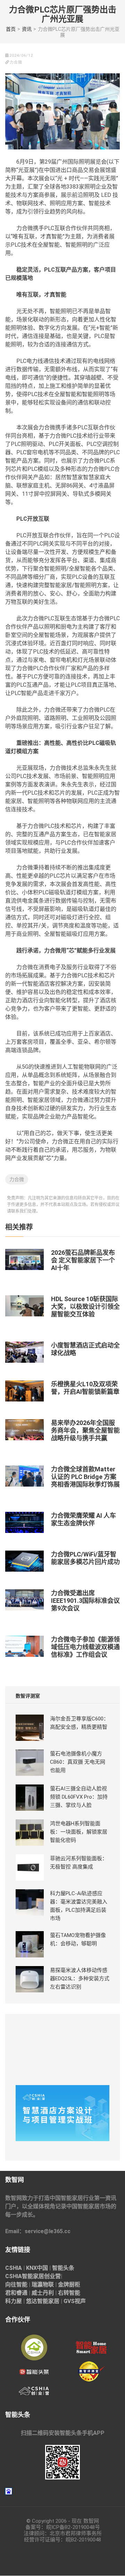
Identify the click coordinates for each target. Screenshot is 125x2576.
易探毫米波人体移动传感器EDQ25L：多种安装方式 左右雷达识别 (80, 1979)
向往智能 (16, 2285)
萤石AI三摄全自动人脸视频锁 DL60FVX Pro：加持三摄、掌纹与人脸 (79, 1797)
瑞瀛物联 (43, 2285)
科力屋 (14, 2301)
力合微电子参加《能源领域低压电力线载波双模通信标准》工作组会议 (85, 1647)
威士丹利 (43, 2293)
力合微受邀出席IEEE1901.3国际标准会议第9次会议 (85, 1601)
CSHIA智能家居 (25, 2276)
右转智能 (69, 2293)
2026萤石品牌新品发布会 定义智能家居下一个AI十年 (83, 1260)
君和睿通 (16, 2293)
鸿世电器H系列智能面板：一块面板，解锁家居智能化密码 (79, 1832)
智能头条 (63, 2268)
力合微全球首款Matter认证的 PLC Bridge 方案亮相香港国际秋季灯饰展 (85, 1477)
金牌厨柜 (69, 2285)
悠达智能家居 (43, 2301)
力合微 (17, 1179)
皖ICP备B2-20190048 (70, 2527)
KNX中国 (37, 2268)
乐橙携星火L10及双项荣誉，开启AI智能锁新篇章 (85, 1388)
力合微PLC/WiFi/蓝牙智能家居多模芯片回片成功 (85, 1558)
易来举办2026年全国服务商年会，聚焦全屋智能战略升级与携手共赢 (85, 1430)
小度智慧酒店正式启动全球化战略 (85, 1349)
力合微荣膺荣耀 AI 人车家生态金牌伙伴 (84, 1519)
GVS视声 (75, 2301)
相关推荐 (19, 1227)
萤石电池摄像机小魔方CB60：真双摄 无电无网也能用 (78, 1762)
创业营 (52, 2276)
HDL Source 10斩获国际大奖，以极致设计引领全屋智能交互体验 (85, 1307)
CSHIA (14, 2268)
